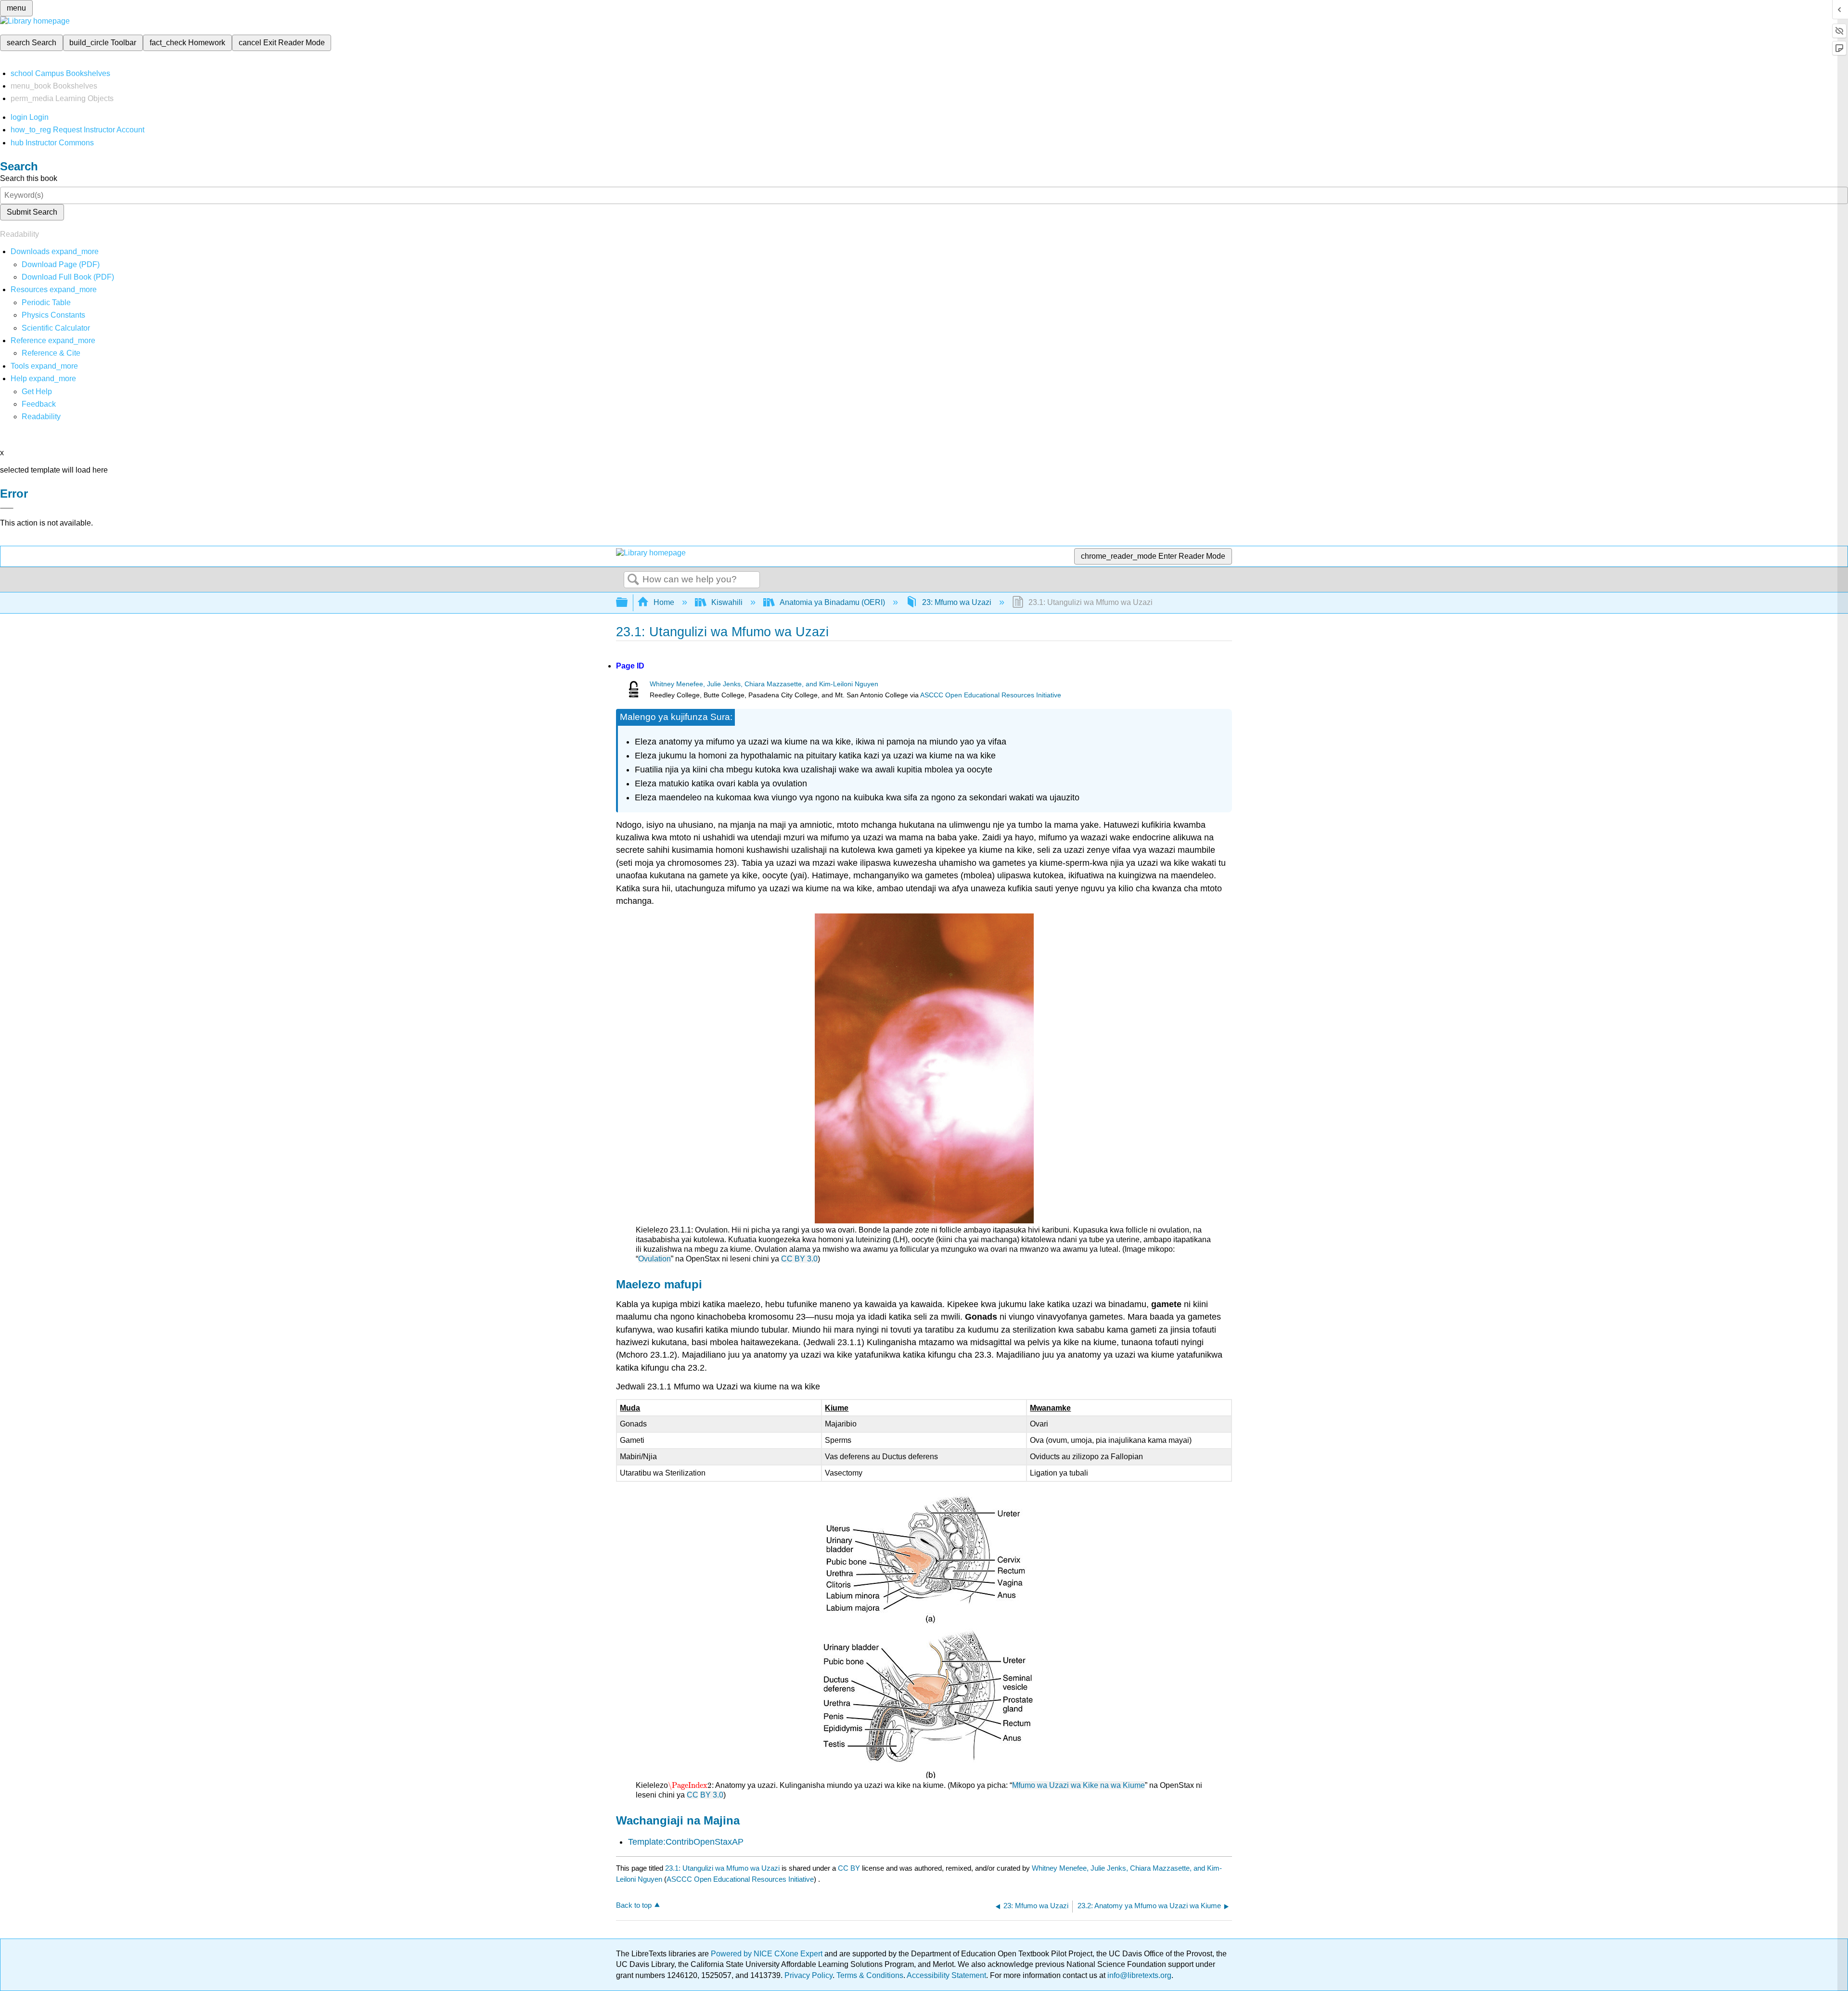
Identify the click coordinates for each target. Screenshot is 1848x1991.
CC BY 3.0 (799, 1259)
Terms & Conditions (870, 1975)
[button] (39, 404)
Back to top (634, 1905)
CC (693, 1795)
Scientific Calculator (56, 328)
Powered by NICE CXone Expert (768, 1954)
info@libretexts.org (1138, 1975)
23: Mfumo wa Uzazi (957, 602)
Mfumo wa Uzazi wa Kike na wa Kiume (1078, 1785)
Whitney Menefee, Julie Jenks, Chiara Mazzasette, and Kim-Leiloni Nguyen (764, 684)
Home (664, 602)
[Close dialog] (7, 508)
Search (633, 580)
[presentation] (690, 1785)
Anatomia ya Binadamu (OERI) (832, 602)
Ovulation (654, 1259)
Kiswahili (727, 602)
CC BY (850, 1868)
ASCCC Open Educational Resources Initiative (991, 695)
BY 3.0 (712, 1795)
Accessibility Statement (946, 1975)
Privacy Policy (808, 1975)
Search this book (29, 178)
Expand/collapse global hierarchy (628, 603)
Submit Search (32, 212)
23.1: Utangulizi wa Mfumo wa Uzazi (722, 1868)
